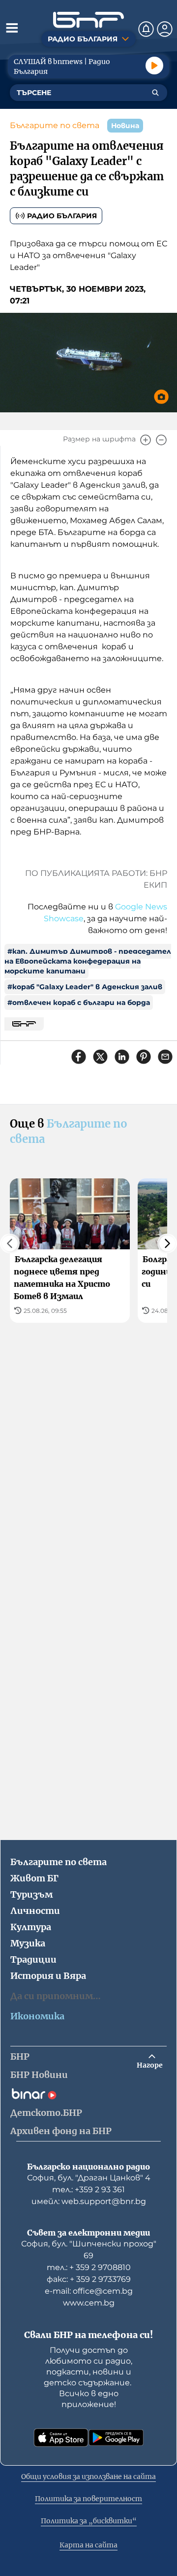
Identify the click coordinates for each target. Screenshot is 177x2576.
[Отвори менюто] (12, 28)
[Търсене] (155, 93)
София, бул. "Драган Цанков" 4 (89, 2178)
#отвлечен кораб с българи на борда (79, 1003)
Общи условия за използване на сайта (88, 2476)
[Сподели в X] (100, 1057)
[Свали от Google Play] (116, 2438)
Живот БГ (34, 1878)
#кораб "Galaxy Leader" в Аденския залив (85, 987)
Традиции (33, 1959)
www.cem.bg (89, 2303)
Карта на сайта (88, 2545)
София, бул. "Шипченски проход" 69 (89, 2250)
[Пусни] (154, 66)
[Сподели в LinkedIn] (122, 1057)
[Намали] (161, 440)
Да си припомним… (56, 1996)
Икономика (37, 2016)
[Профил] (165, 29)
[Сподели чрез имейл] (165, 1057)
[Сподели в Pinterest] (144, 1057)
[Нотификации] (146, 29)
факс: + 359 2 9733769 (89, 2279)
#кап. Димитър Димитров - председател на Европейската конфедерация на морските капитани (88, 961)
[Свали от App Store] (61, 2438)
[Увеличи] (146, 440)
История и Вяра (48, 1976)
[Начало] (88, 20)
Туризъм (31, 1894)
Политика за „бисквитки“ (89, 2521)
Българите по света (55, 125)
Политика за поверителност (88, 2499)
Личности (35, 1911)
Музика (28, 1943)
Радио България (62, 216)
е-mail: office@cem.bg (89, 2291)
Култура (31, 1927)
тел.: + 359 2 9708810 (89, 2267)
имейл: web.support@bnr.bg (89, 2201)
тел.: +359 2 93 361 (88, 2190)
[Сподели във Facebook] (79, 1057)
